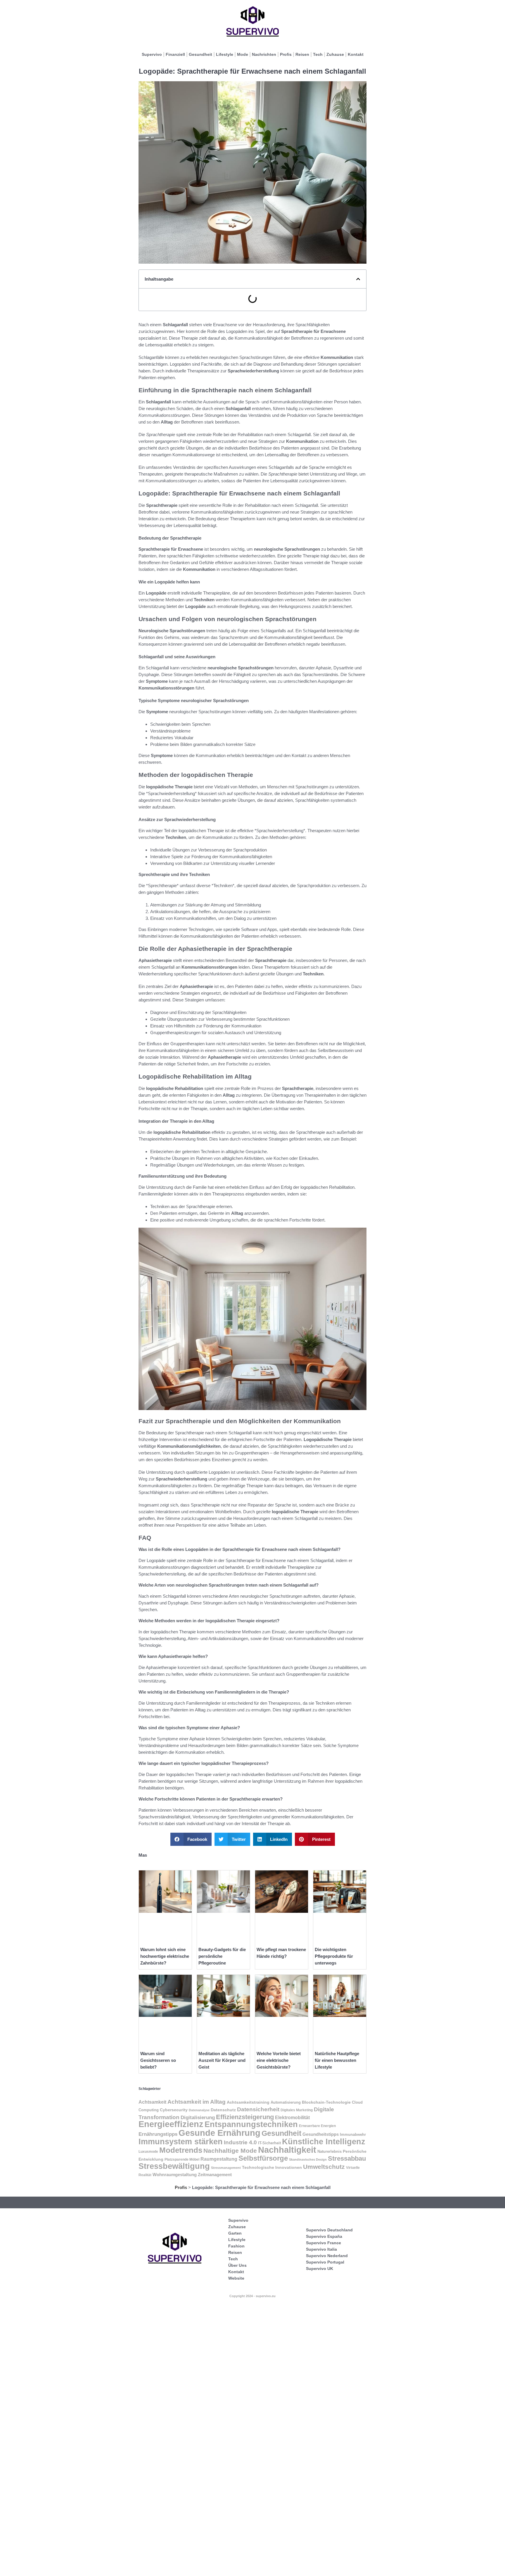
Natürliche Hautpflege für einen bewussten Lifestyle (337, 2060)
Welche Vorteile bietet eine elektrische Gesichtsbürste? (279, 2060)
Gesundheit (200, 54)
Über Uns (237, 2265)
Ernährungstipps (158, 2134)
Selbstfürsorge (263, 2158)
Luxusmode (148, 2152)
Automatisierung (286, 2102)
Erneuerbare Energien (317, 2126)
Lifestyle (225, 54)
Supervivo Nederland (327, 2256)
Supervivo (152, 54)
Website (236, 2278)
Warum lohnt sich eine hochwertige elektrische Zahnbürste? (165, 1956)
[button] (358, 279)
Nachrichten (264, 54)
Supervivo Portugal (325, 2262)
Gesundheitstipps (321, 2134)
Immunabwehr (353, 2135)
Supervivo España (324, 2236)
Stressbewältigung (174, 2166)
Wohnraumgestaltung (175, 2175)
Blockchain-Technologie (326, 2102)
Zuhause (335, 54)
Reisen (302, 54)
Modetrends (181, 2150)
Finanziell (175, 54)
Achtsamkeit (152, 2102)
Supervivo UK (320, 2269)
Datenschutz (223, 2110)
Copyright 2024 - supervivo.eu (252, 2296)
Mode (243, 54)
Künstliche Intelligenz (324, 2142)
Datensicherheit (258, 2109)
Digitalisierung (198, 2118)
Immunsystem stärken (181, 2142)
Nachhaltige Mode (230, 2151)
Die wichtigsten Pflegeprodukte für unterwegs (334, 1956)
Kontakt (356, 54)
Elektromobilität (292, 2117)
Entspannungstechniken (251, 2124)
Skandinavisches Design (308, 2159)
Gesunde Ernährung (219, 2133)
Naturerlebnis (330, 2151)
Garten (235, 2233)
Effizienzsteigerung (245, 2117)
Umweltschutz (324, 2167)
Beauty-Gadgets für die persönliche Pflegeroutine (222, 1956)
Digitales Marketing (297, 2110)
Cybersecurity (174, 2110)
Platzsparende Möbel (182, 2159)
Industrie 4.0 (240, 2142)
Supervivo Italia (321, 2249)
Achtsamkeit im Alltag (197, 2102)
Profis (286, 54)
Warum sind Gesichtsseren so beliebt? (158, 2060)
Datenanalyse (199, 2110)
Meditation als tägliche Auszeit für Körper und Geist (222, 2060)
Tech (318, 54)
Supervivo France (324, 2243)
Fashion (236, 2246)
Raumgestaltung (219, 2159)
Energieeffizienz (171, 2124)
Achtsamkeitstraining (248, 2102)
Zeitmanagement (215, 2175)
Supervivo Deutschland (329, 2230)
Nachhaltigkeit (287, 2150)
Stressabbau (347, 2158)
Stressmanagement (226, 2168)
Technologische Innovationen (272, 2167)
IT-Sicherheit (269, 2143)
